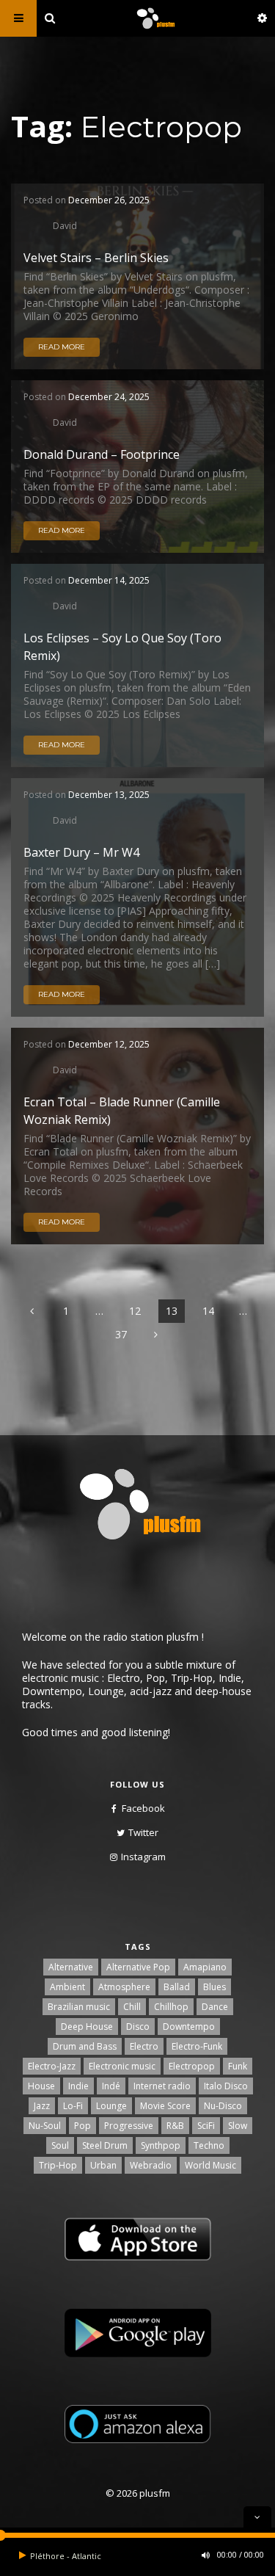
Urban (103, 2165)
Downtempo (189, 2027)
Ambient (67, 1987)
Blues (214, 1987)
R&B (175, 2126)
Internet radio (162, 2086)
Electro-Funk (197, 2046)
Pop (82, 2126)
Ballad (177, 1987)
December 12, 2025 (109, 1044)
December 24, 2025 (109, 397)
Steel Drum (105, 2145)
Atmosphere (124, 1987)
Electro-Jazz (52, 2066)
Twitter (143, 1832)
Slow (238, 2126)
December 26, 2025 (109, 200)
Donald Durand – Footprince (102, 454)
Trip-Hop (58, 2165)
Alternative (71, 1967)
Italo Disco (226, 2086)
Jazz (42, 2106)
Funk (238, 2066)
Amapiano (205, 1967)
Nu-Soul (45, 2126)
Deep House (87, 2027)
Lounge (111, 2106)
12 (135, 1311)
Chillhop (171, 2007)
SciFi (206, 2126)
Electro (144, 2046)
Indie (78, 2086)
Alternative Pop (138, 1967)
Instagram (143, 1857)
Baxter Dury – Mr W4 (81, 852)
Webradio (151, 2165)
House (41, 2086)
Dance (215, 2007)
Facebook (143, 1808)
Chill (132, 2007)
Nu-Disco (223, 2106)
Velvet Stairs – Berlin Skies (96, 258)
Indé (111, 2086)
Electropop (192, 2066)
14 (208, 1311)
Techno (209, 2145)
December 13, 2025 (109, 795)
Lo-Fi (73, 2106)
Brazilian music (79, 2007)
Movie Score (165, 2106)
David (65, 225)
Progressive (129, 2126)
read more (62, 347)
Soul (60, 2145)
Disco (138, 2027)
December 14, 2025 (109, 580)
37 (121, 1334)
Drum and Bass (85, 2046)
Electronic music (122, 2066)
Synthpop (161, 2145)
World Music (210, 2165)
